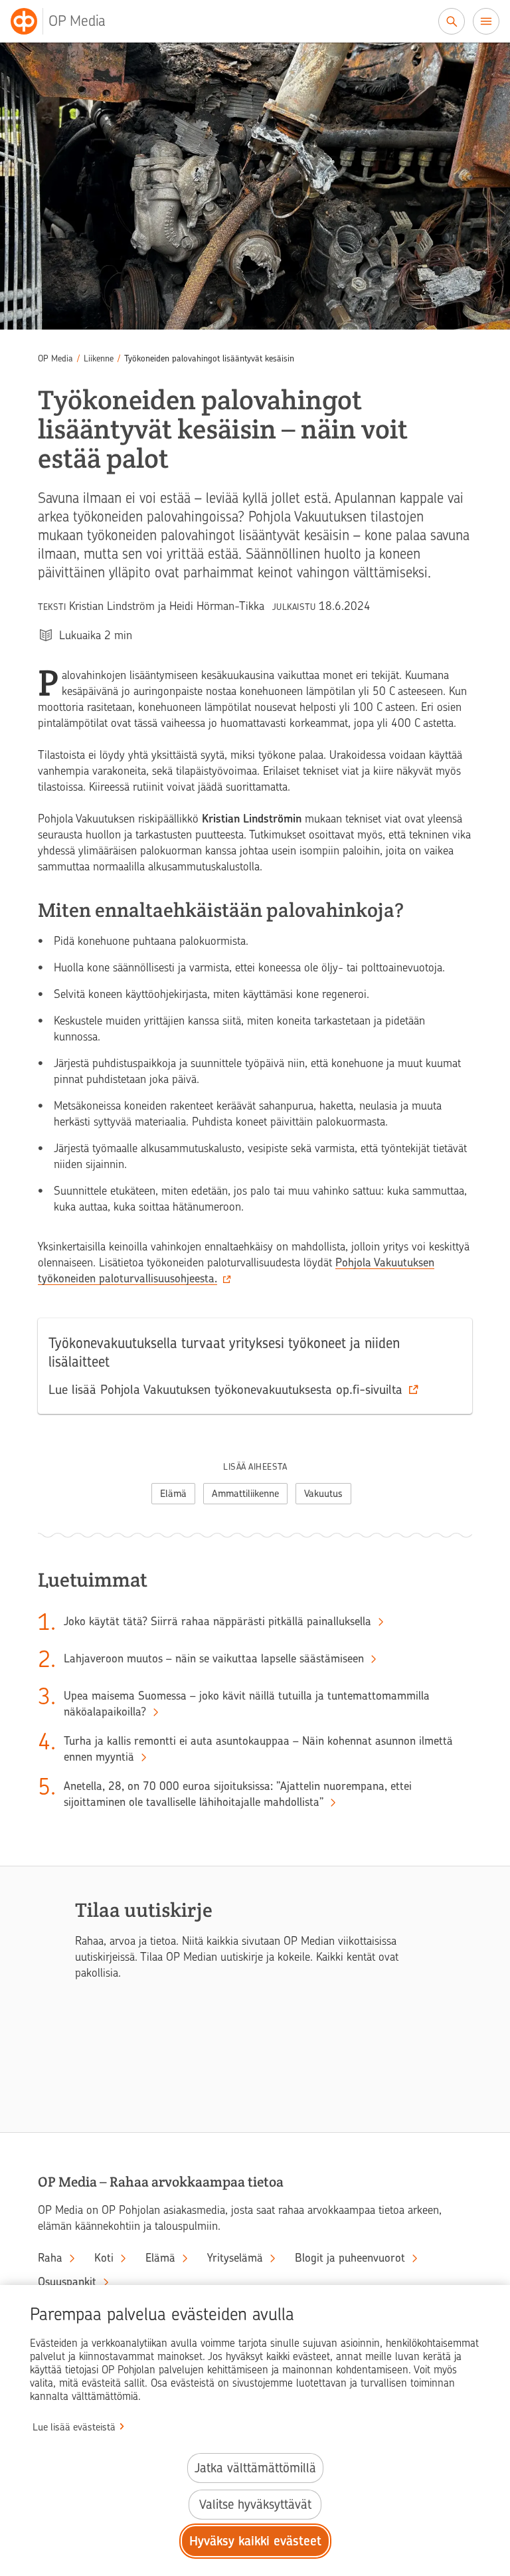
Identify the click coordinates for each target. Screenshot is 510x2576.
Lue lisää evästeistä (74, 2427)
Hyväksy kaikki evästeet (255, 2541)
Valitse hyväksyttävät (255, 2505)
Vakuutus (323, 1494)
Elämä (173, 1494)
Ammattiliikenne (245, 1494)
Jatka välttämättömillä (255, 2468)
